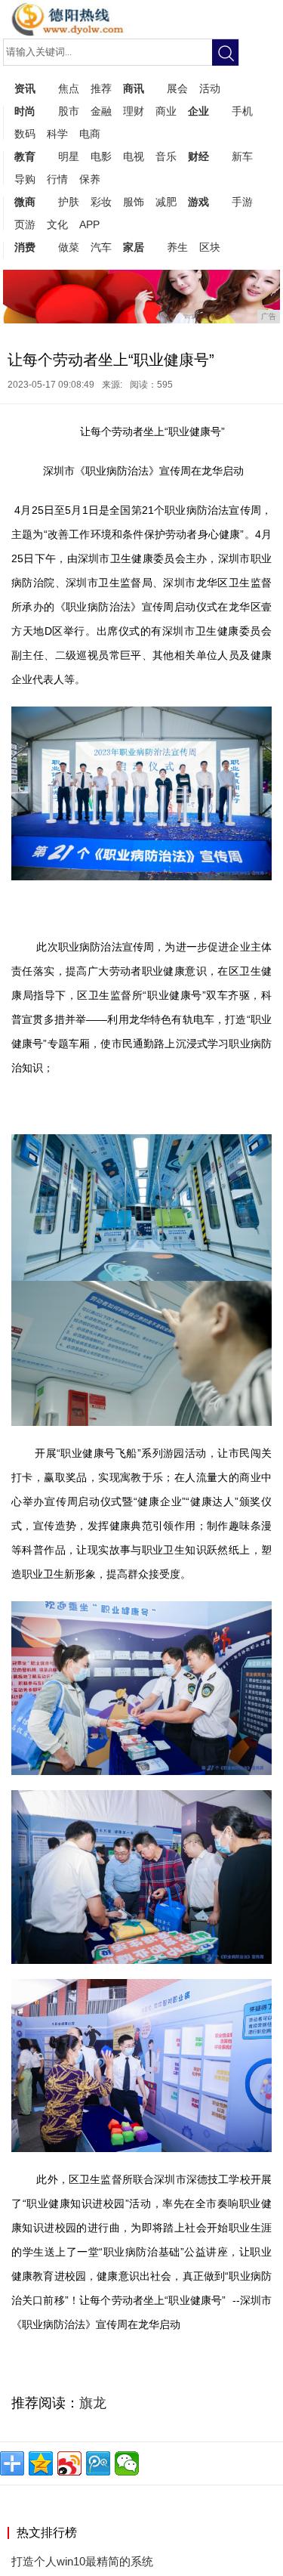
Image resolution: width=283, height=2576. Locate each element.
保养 (90, 179)
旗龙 (93, 2403)
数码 (25, 134)
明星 (69, 156)
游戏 (198, 202)
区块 (210, 247)
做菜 (69, 247)
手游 (242, 202)
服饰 (134, 202)
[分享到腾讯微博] (98, 2463)
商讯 (134, 88)
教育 (25, 156)
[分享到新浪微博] (69, 2463)
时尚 (25, 111)
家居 (134, 247)
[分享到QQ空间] (41, 2463)
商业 (166, 111)
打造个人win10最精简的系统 (82, 2561)
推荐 (101, 88)
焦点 (69, 88)
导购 (25, 179)
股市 (69, 111)
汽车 (101, 247)
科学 (57, 134)
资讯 (25, 88)
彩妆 (101, 202)
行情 (57, 179)
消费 (25, 247)
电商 (90, 134)
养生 (177, 247)
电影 (101, 156)
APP (89, 224)
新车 (242, 156)
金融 (101, 111)
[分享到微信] (127, 2463)
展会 (177, 88)
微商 (25, 202)
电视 (134, 156)
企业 (198, 111)
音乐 (166, 156)
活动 (210, 88)
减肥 (166, 202)
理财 (134, 111)
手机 (242, 111)
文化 (57, 224)
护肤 (69, 202)
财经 (198, 156)
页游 (25, 224)
